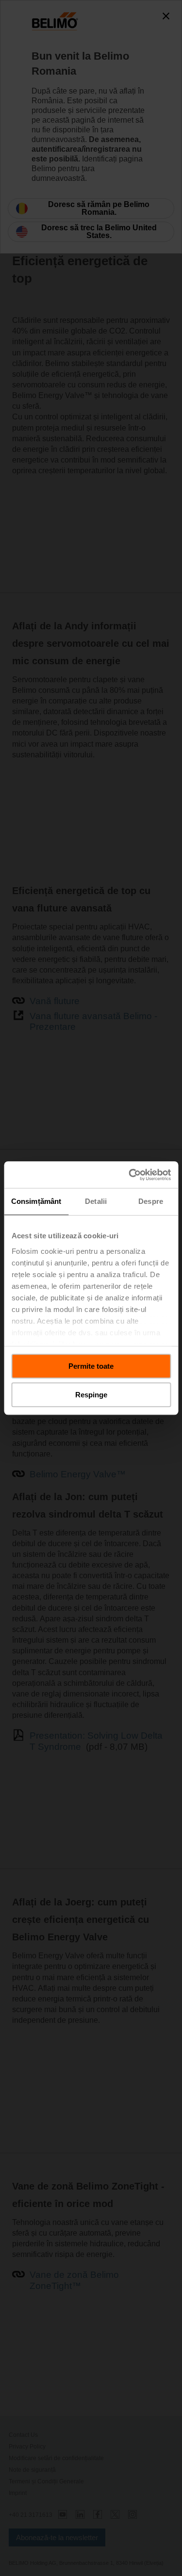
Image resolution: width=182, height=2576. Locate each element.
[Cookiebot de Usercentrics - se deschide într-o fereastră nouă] (130, 1175)
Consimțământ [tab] (36, 1201)
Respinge (91, 1395)
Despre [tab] (151, 1201)
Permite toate (91, 1366)
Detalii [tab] (96, 1201)
